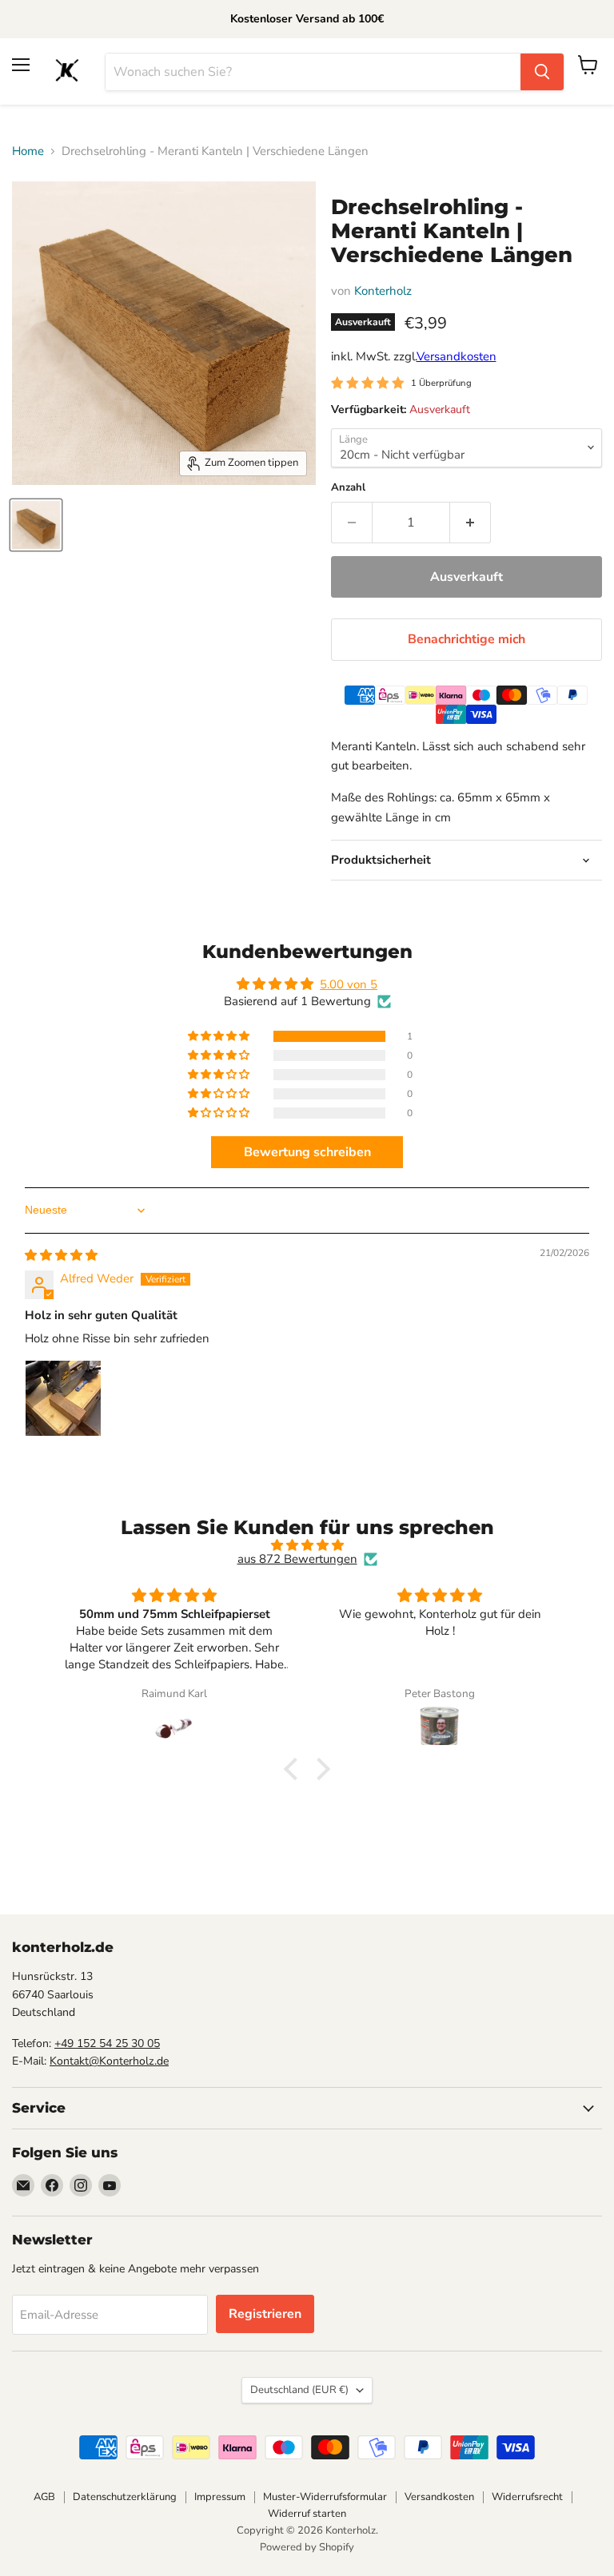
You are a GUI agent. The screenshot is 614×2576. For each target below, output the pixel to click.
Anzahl (348, 488)
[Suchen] (542, 72)
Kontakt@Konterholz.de (109, 2061)
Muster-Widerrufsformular (325, 2497)
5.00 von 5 (349, 984)
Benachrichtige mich (466, 639)
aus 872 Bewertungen (297, 1559)
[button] (220, 1036)
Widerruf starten (307, 2514)
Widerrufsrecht (527, 2497)
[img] (61, 1255)
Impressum (220, 2497)
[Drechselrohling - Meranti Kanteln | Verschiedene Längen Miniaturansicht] (36, 525)
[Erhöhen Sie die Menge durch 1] (470, 523)
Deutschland (299, 2390)
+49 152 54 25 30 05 (107, 2043)
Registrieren (265, 2314)
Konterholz (383, 291)
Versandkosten (457, 356)
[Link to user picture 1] (63, 1398)
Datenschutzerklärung (125, 2497)
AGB (44, 2497)
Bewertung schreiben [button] (307, 1152)
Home (28, 151)
